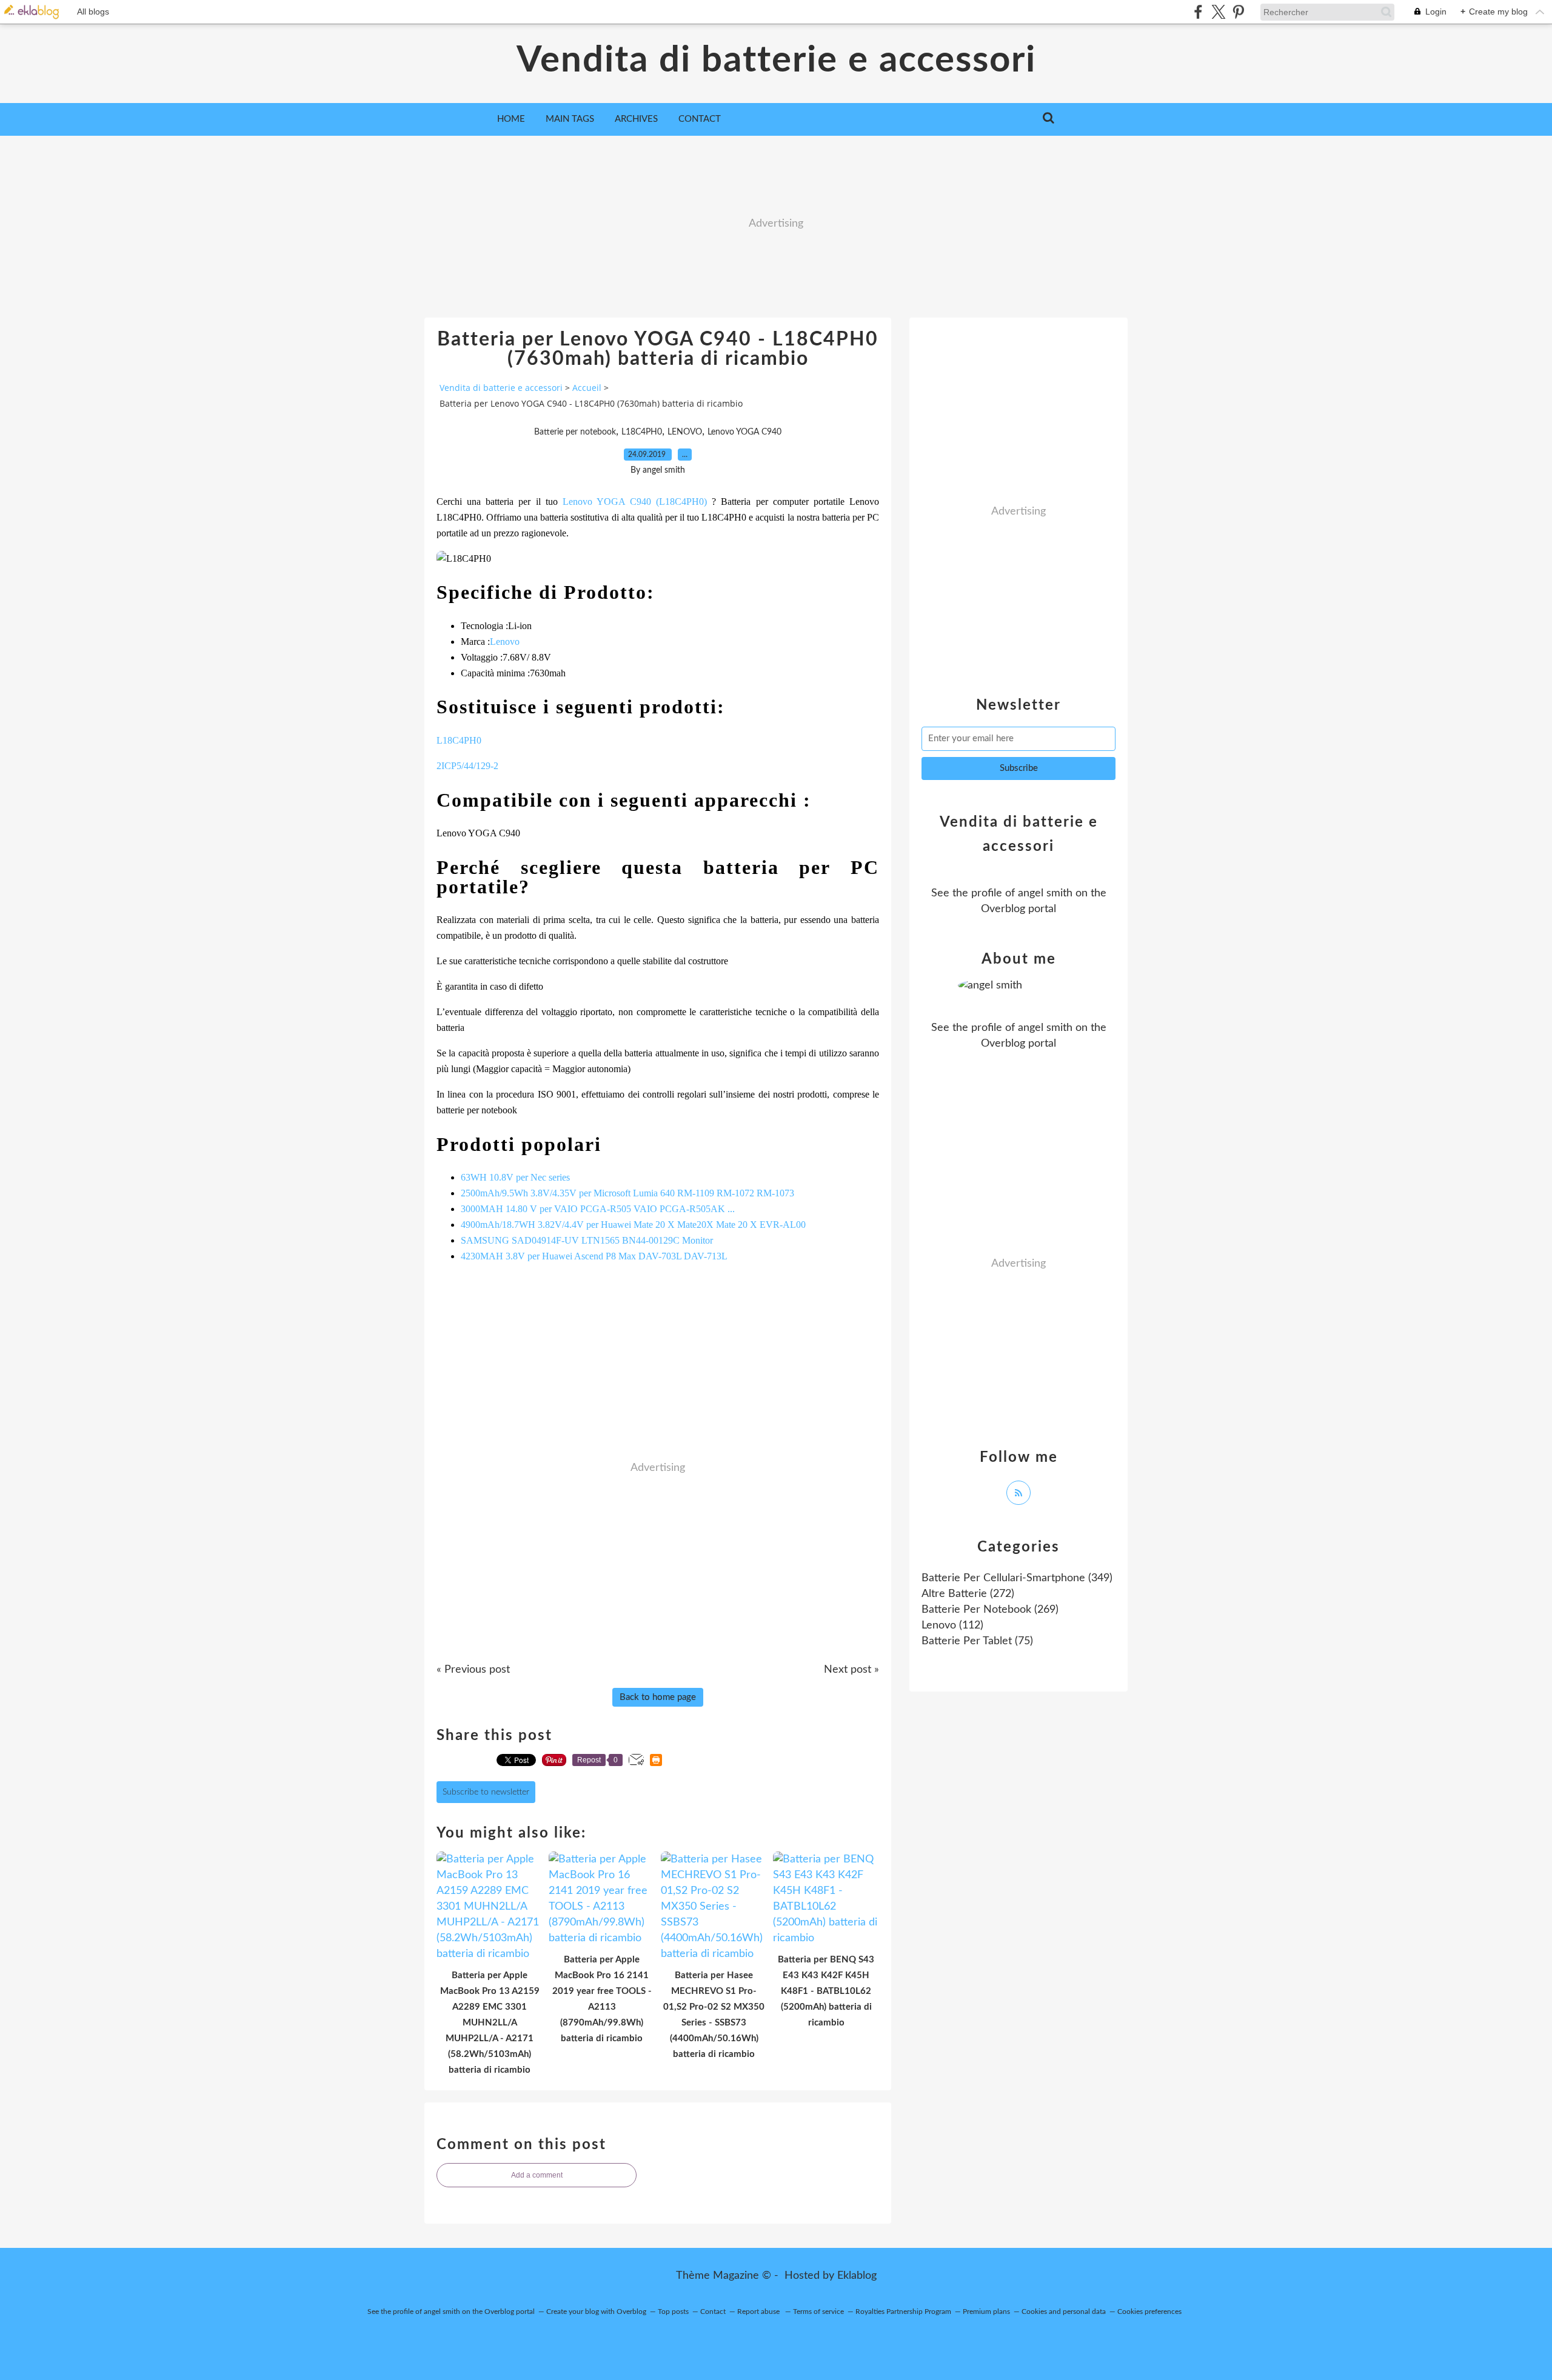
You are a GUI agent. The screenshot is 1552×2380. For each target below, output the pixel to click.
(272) (968, 1594)
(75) (977, 1641)
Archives (636, 119)
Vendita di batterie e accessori (776, 61)
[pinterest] (1238, 12)
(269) (990, 1610)
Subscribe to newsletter (486, 1792)
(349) (1017, 1578)
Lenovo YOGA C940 (744, 432)
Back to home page (658, 1697)
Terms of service (818, 2312)
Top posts (673, 2312)
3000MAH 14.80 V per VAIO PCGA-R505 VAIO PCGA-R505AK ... (598, 1209)
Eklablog (857, 2276)
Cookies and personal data (1064, 2312)
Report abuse (759, 2312)
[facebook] (1198, 12)
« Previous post (473, 1670)
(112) (952, 1625)
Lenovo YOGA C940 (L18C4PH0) (637, 502)
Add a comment (537, 2175)
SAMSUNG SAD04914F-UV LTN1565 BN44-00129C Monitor (587, 1240)
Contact (700, 119)
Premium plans (986, 2312)
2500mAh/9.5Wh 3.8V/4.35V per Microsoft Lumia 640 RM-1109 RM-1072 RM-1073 (627, 1193)
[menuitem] (511, 119)
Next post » (851, 1670)
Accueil (587, 388)
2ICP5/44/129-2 (467, 766)
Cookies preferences (1149, 2312)
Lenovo (505, 642)
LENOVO (685, 432)
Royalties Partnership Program (903, 2312)
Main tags (570, 119)
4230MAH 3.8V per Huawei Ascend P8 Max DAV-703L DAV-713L (594, 1256)
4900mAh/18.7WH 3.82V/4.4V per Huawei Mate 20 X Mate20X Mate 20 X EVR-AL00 (633, 1225)
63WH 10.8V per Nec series (515, 1177)
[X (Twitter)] (1218, 12)
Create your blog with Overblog (596, 2312)
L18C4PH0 (642, 432)
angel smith (1045, 893)
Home (511, 119)
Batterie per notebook (575, 432)
